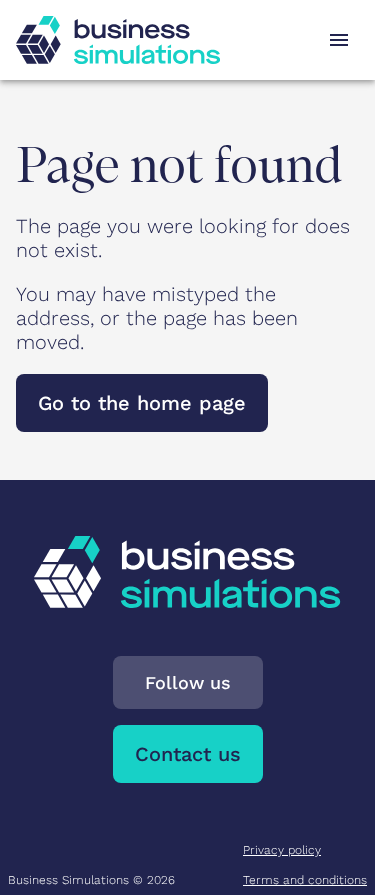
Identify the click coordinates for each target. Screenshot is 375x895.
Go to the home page (142, 403)
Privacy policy (282, 850)
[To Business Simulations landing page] (118, 40)
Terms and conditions (305, 880)
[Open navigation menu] (339, 40)
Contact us (188, 754)
